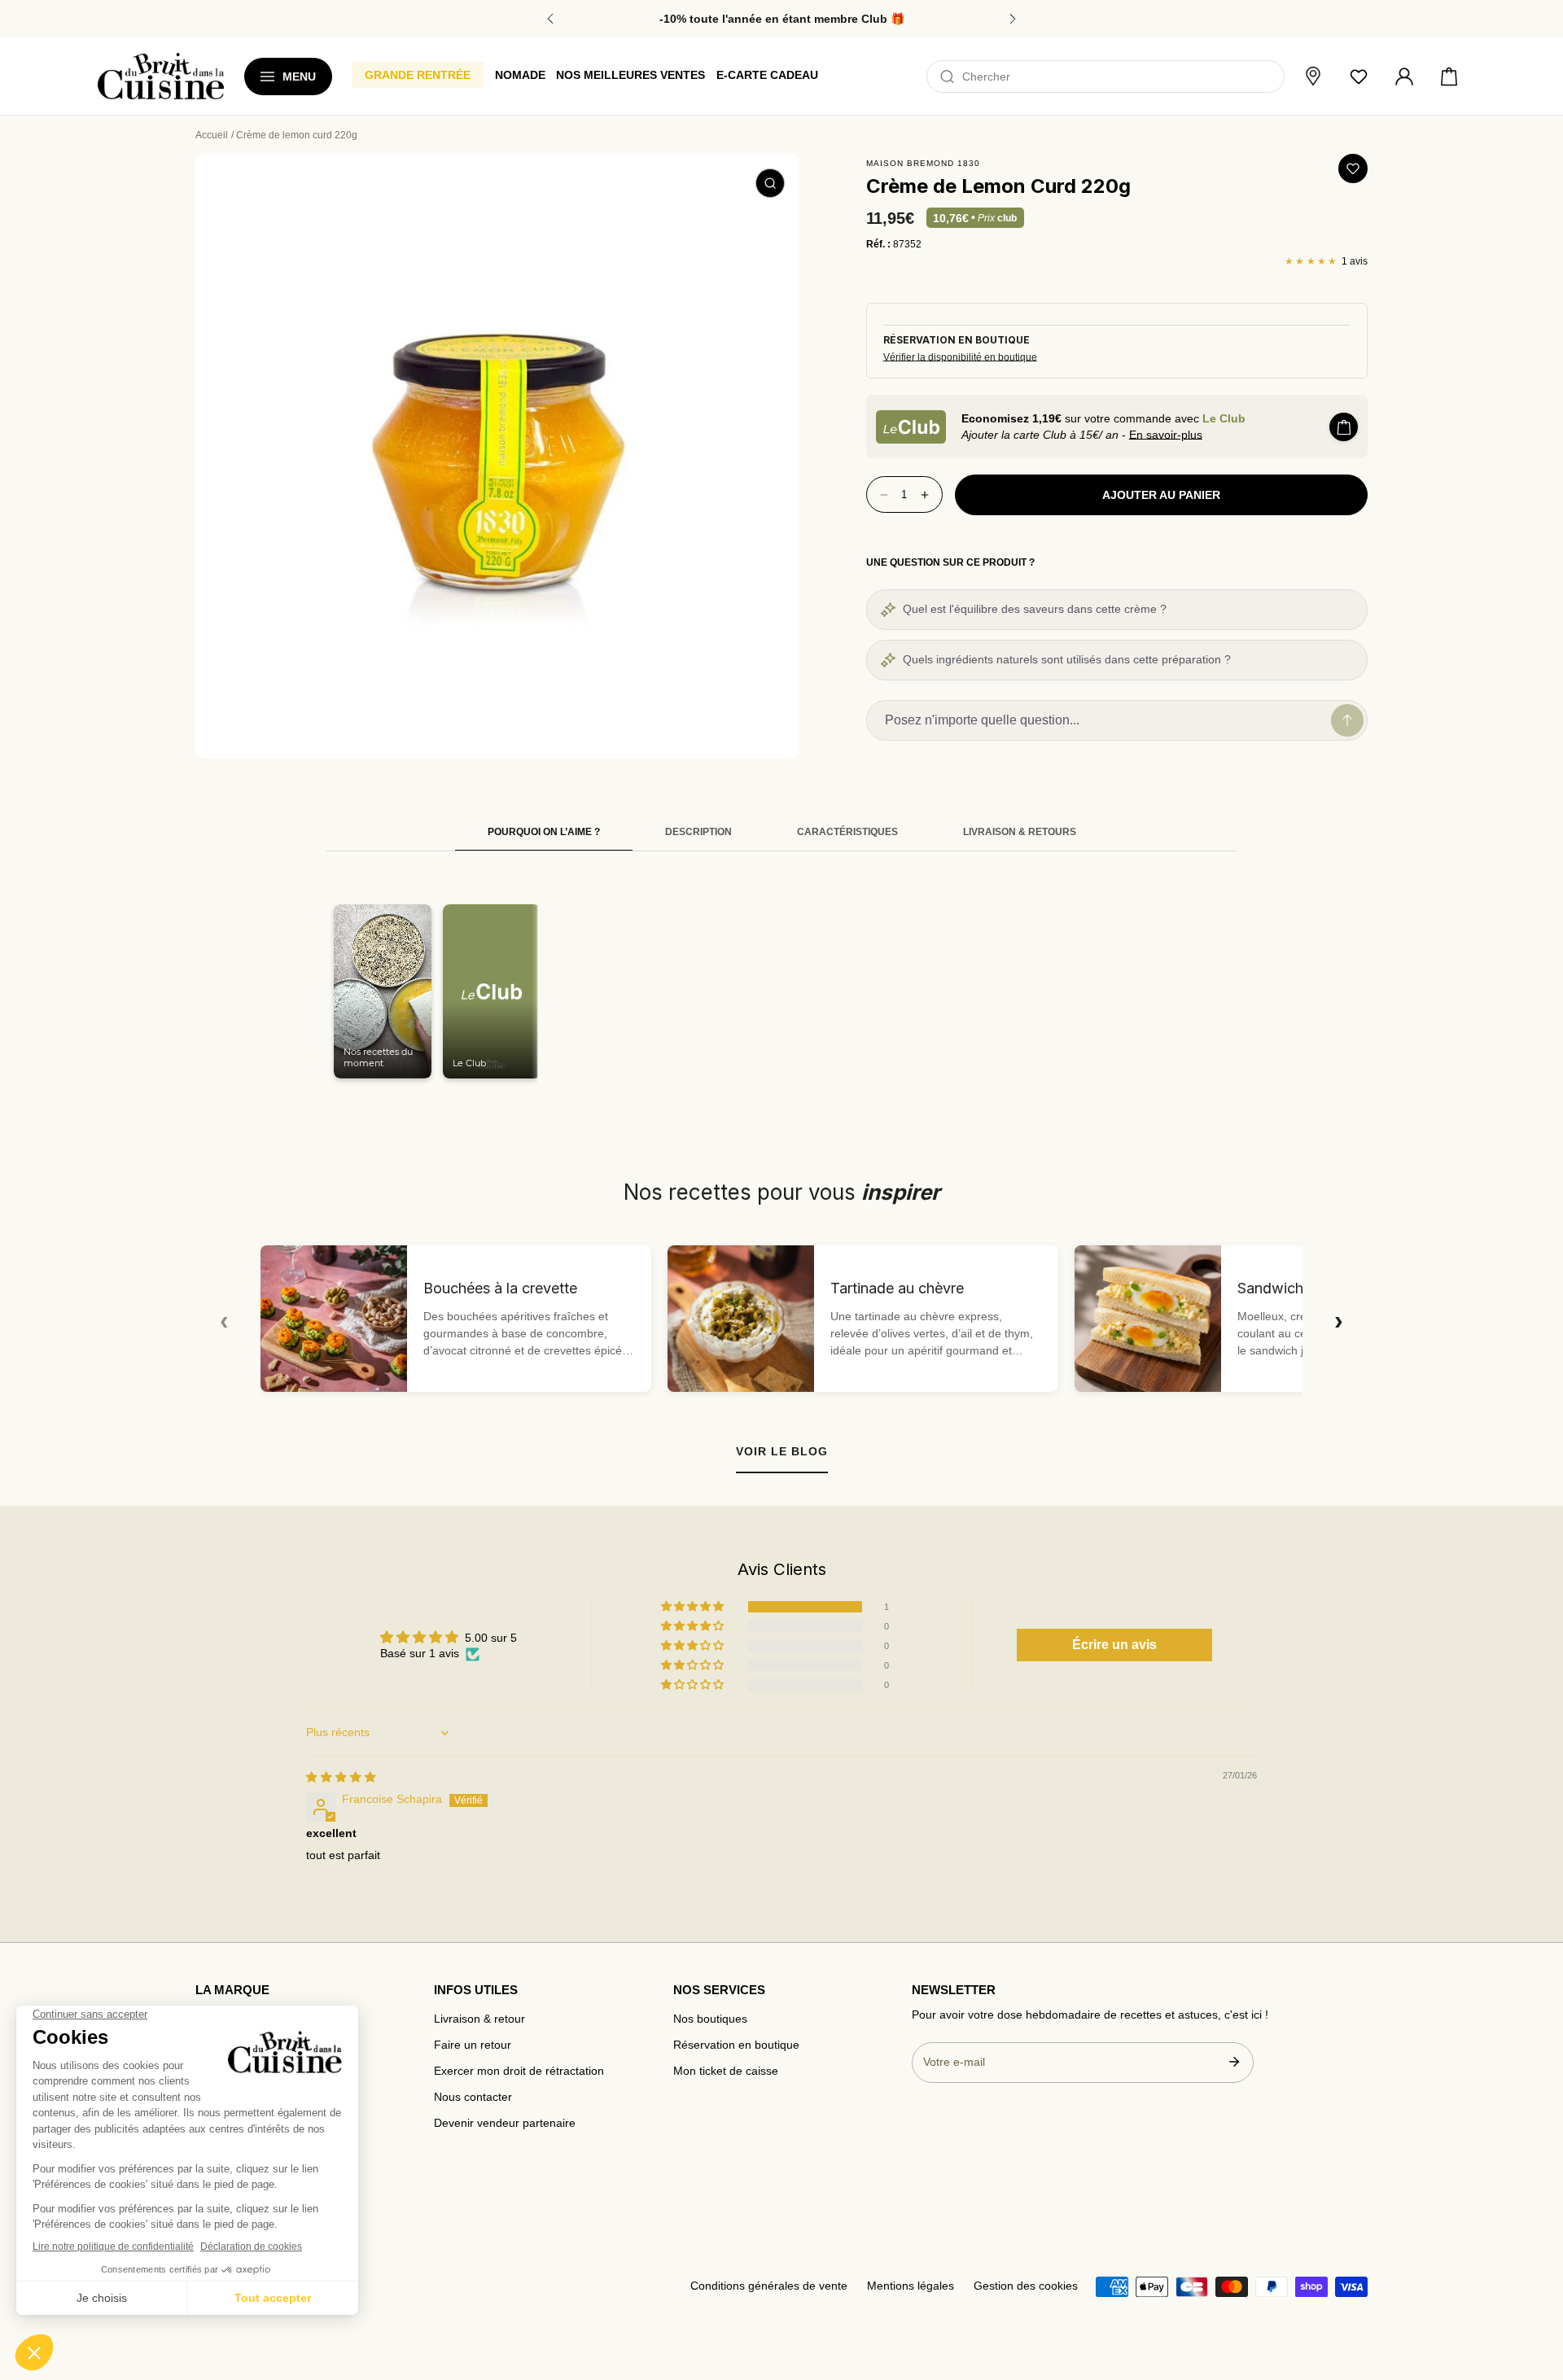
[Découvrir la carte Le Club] (911, 427)
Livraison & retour (479, 2019)
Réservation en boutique (736, 2045)
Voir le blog (782, 1451)
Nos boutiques (710, 2019)
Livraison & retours (1020, 832)
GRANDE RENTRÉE (418, 75)
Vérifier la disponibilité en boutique (960, 357)
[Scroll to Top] (1535, 2284)
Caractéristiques (847, 832)
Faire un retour (473, 2045)
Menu (299, 77)
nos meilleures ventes (630, 75)
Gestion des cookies (1026, 2286)
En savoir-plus (1166, 435)
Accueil (212, 135)
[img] (341, 1777)
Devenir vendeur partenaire (505, 2123)
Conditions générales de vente (769, 2286)
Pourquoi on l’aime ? (544, 832)
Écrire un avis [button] (1114, 1645)
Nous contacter (473, 2097)
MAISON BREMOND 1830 (923, 163)
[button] (1449, 77)
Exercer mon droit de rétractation (519, 2071)
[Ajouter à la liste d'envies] (1353, 168)
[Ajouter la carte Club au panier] (1344, 427)
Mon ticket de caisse (726, 2071)
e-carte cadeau (767, 75)
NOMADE (520, 75)
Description (698, 832)
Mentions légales (911, 2286)
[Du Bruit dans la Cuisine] (161, 76)
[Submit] (1234, 2062)
